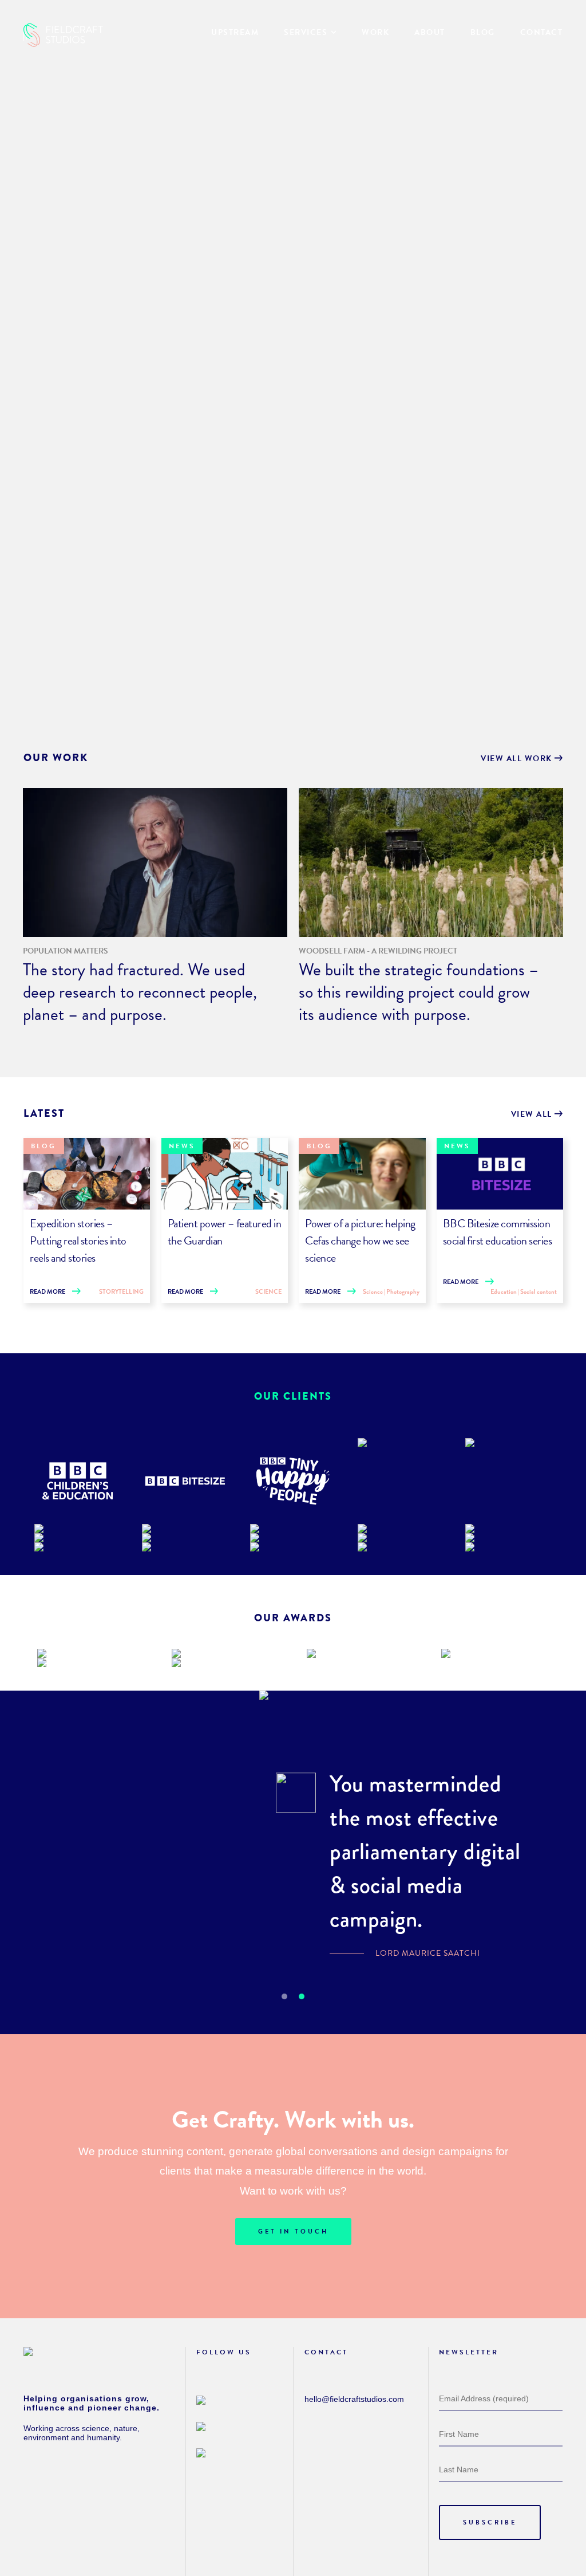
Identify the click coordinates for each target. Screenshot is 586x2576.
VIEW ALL (533, 1114)
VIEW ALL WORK (518, 759)
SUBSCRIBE (490, 2522)
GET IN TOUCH (293, 2232)
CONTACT (542, 32)
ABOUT (430, 32)
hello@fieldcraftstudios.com (354, 2399)
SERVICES (306, 32)
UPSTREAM (235, 32)
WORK (375, 32)
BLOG (483, 32)
